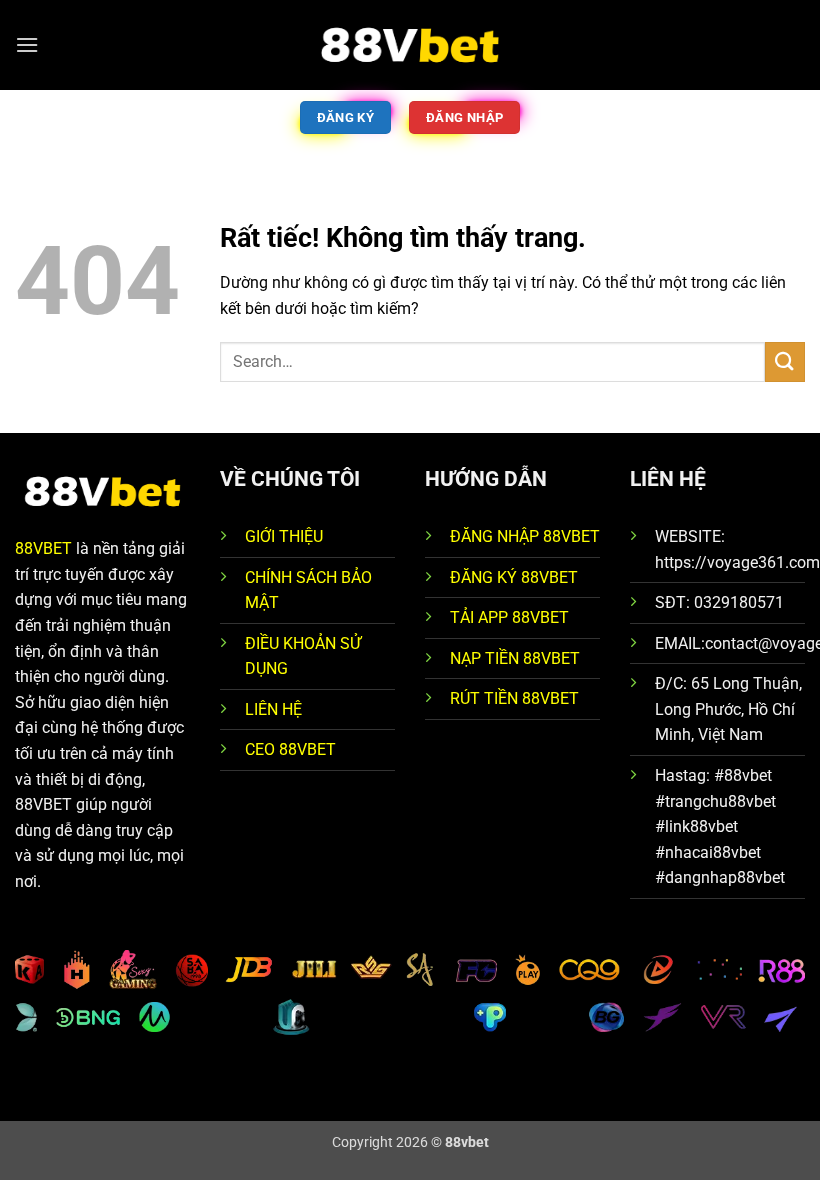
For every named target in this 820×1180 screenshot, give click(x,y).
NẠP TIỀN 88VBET (515, 658)
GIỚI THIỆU (284, 536)
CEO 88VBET (290, 749)
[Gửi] (785, 361)
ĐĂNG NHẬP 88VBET (525, 536)
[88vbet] (410, 45)
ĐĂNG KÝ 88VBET (514, 577)
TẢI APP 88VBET (509, 617)
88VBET (43, 548)
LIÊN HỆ (273, 709)
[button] (27, 44)
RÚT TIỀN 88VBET (514, 698)
